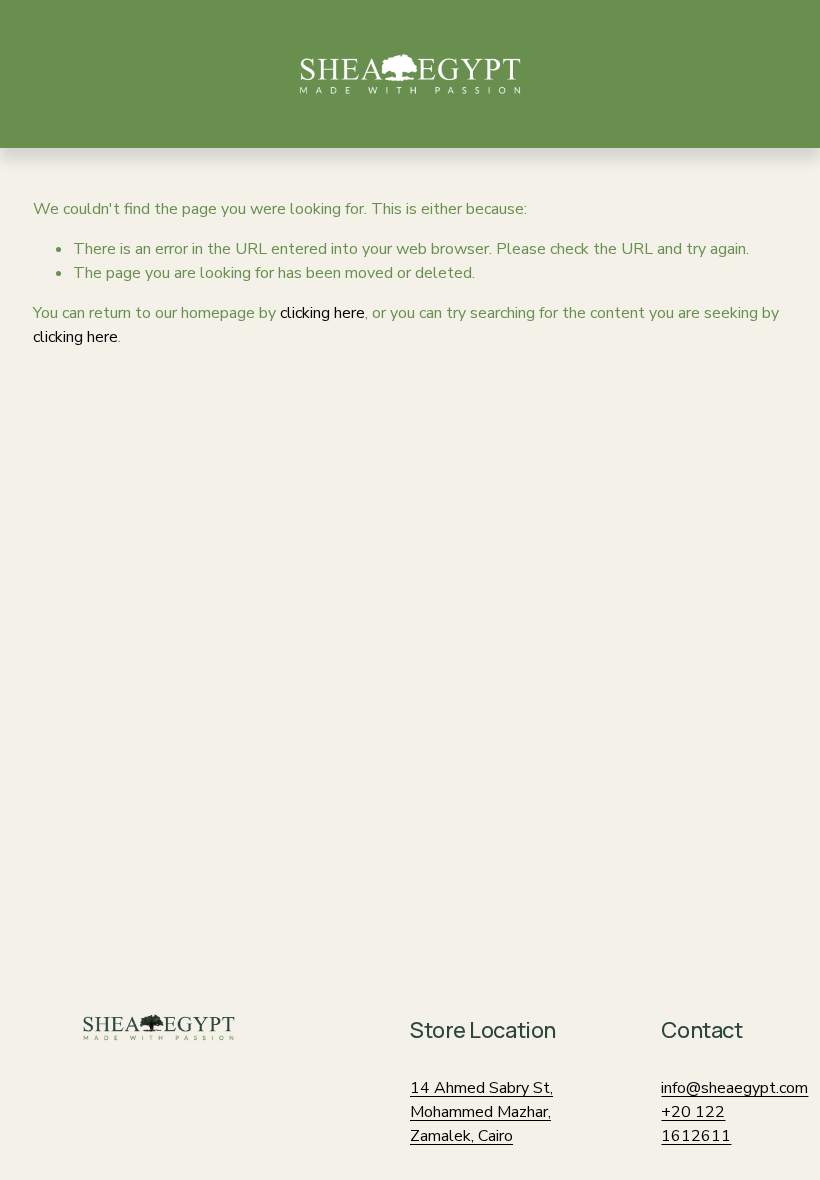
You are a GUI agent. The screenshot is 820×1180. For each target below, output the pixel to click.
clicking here (322, 313)
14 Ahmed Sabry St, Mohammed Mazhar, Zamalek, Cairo (481, 1112)
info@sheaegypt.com (734, 1088)
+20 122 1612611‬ (696, 1124)
